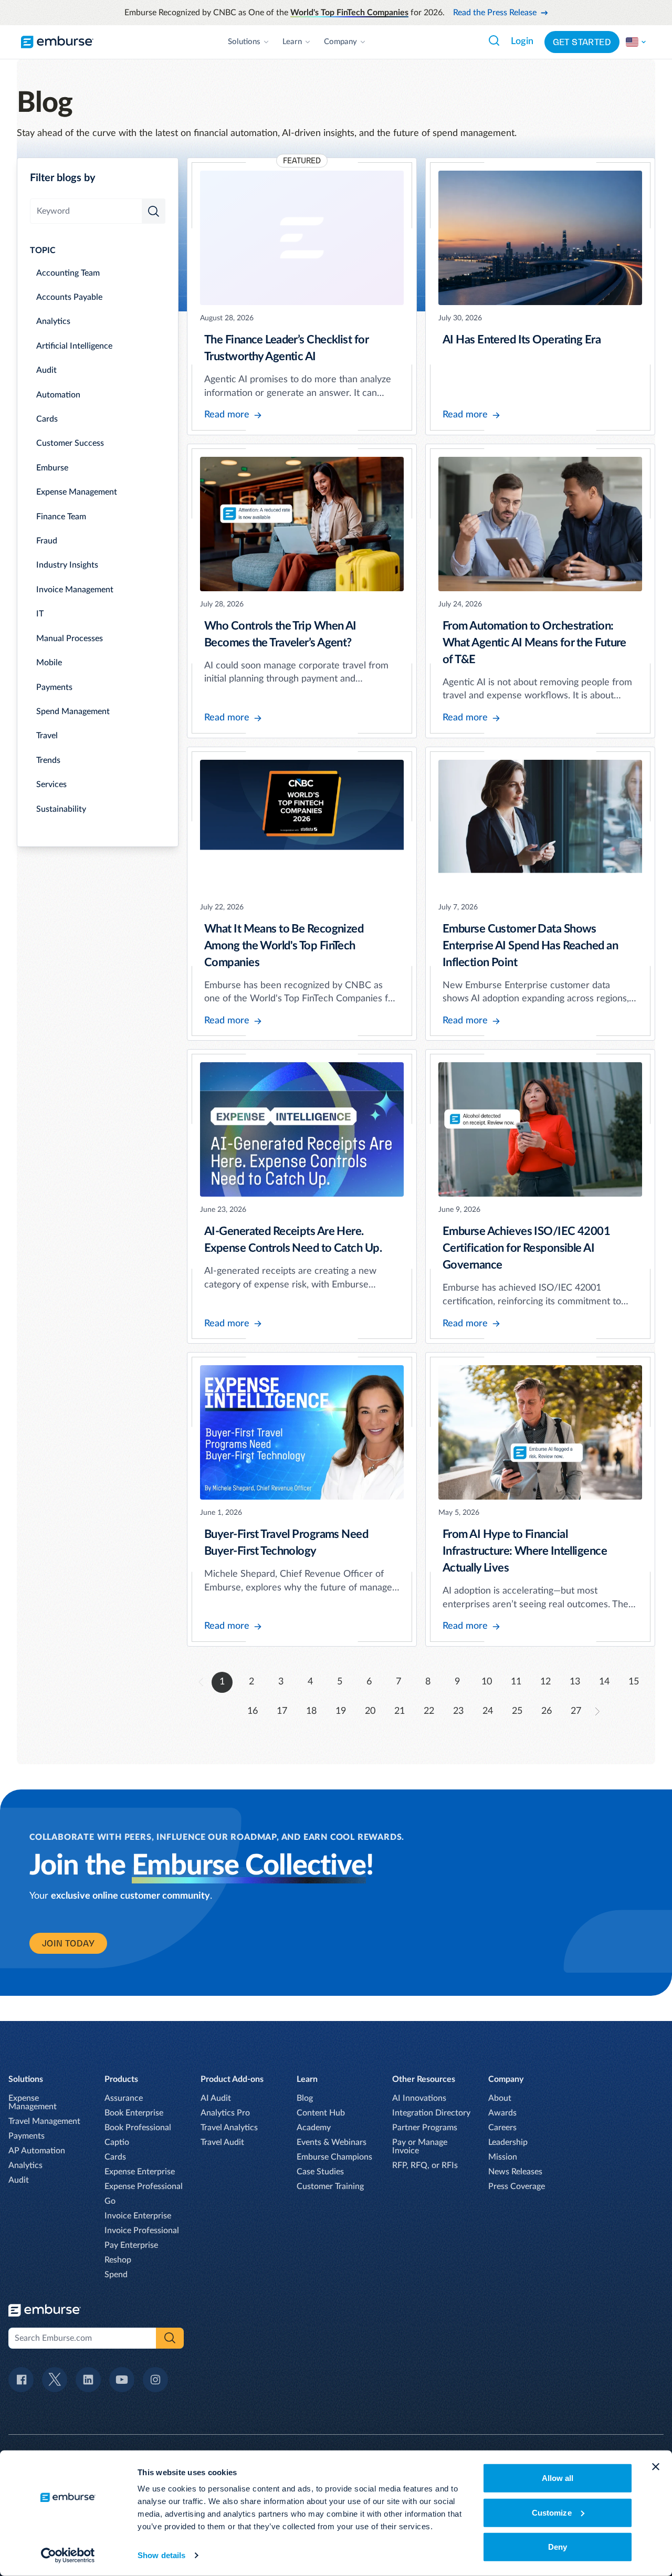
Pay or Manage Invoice (420, 2146)
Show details (161, 2555)
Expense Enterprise (140, 2172)
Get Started (582, 42)
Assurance (124, 2098)
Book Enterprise (134, 2113)
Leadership (508, 2142)
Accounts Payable (69, 297)
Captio (117, 2142)
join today (68, 1943)
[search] (154, 211)
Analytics (53, 321)
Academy (314, 2128)
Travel (47, 736)
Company (340, 42)
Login (522, 41)
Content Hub (321, 2113)
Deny (558, 2547)
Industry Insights (67, 565)
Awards (502, 2113)
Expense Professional (144, 2186)
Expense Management (77, 492)
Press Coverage (517, 2186)
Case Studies (320, 2172)
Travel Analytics (229, 2128)
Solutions (244, 42)
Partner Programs (425, 2128)
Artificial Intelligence (74, 346)
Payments (54, 687)
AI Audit (216, 2098)
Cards (47, 419)
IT (40, 614)
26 (547, 1711)
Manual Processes (70, 638)
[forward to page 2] (597, 1711)
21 (400, 1711)
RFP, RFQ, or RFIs (425, 2165)
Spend (116, 2275)
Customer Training (330, 2186)
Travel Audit (222, 2142)
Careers (502, 2128)
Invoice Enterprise (138, 2216)
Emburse (52, 468)
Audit (46, 370)
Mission (503, 2157)
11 (516, 1682)
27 (576, 1711)
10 (487, 1682)
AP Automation (37, 2151)
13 (575, 1682)
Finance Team (61, 517)
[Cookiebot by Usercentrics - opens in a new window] (68, 2556)
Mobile (49, 663)
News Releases (515, 2172)
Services (51, 784)
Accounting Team (68, 273)
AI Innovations (419, 2098)
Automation (58, 395)
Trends (48, 760)
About (500, 2098)
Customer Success (70, 443)
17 (282, 1711)
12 (545, 1682)
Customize (552, 2512)
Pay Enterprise (131, 2245)
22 (429, 1711)
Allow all (558, 2478)
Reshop (118, 2260)
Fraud (47, 541)
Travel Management (44, 2121)
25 (517, 1711)
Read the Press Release (495, 13)
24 (488, 1711)
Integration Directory (431, 2113)
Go (110, 2201)
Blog (305, 2098)
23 (458, 1711)
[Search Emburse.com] (494, 40)
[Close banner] (656, 2467)
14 (604, 1682)
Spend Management (73, 711)
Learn (292, 42)
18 (311, 1711)
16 (253, 1711)
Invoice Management (75, 590)
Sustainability (61, 809)
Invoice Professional (142, 2231)
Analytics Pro (225, 2113)
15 (634, 1682)
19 (341, 1711)
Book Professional (138, 2128)
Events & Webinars (332, 2142)
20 (370, 1711)
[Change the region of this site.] (636, 42)
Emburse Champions (334, 2157)
